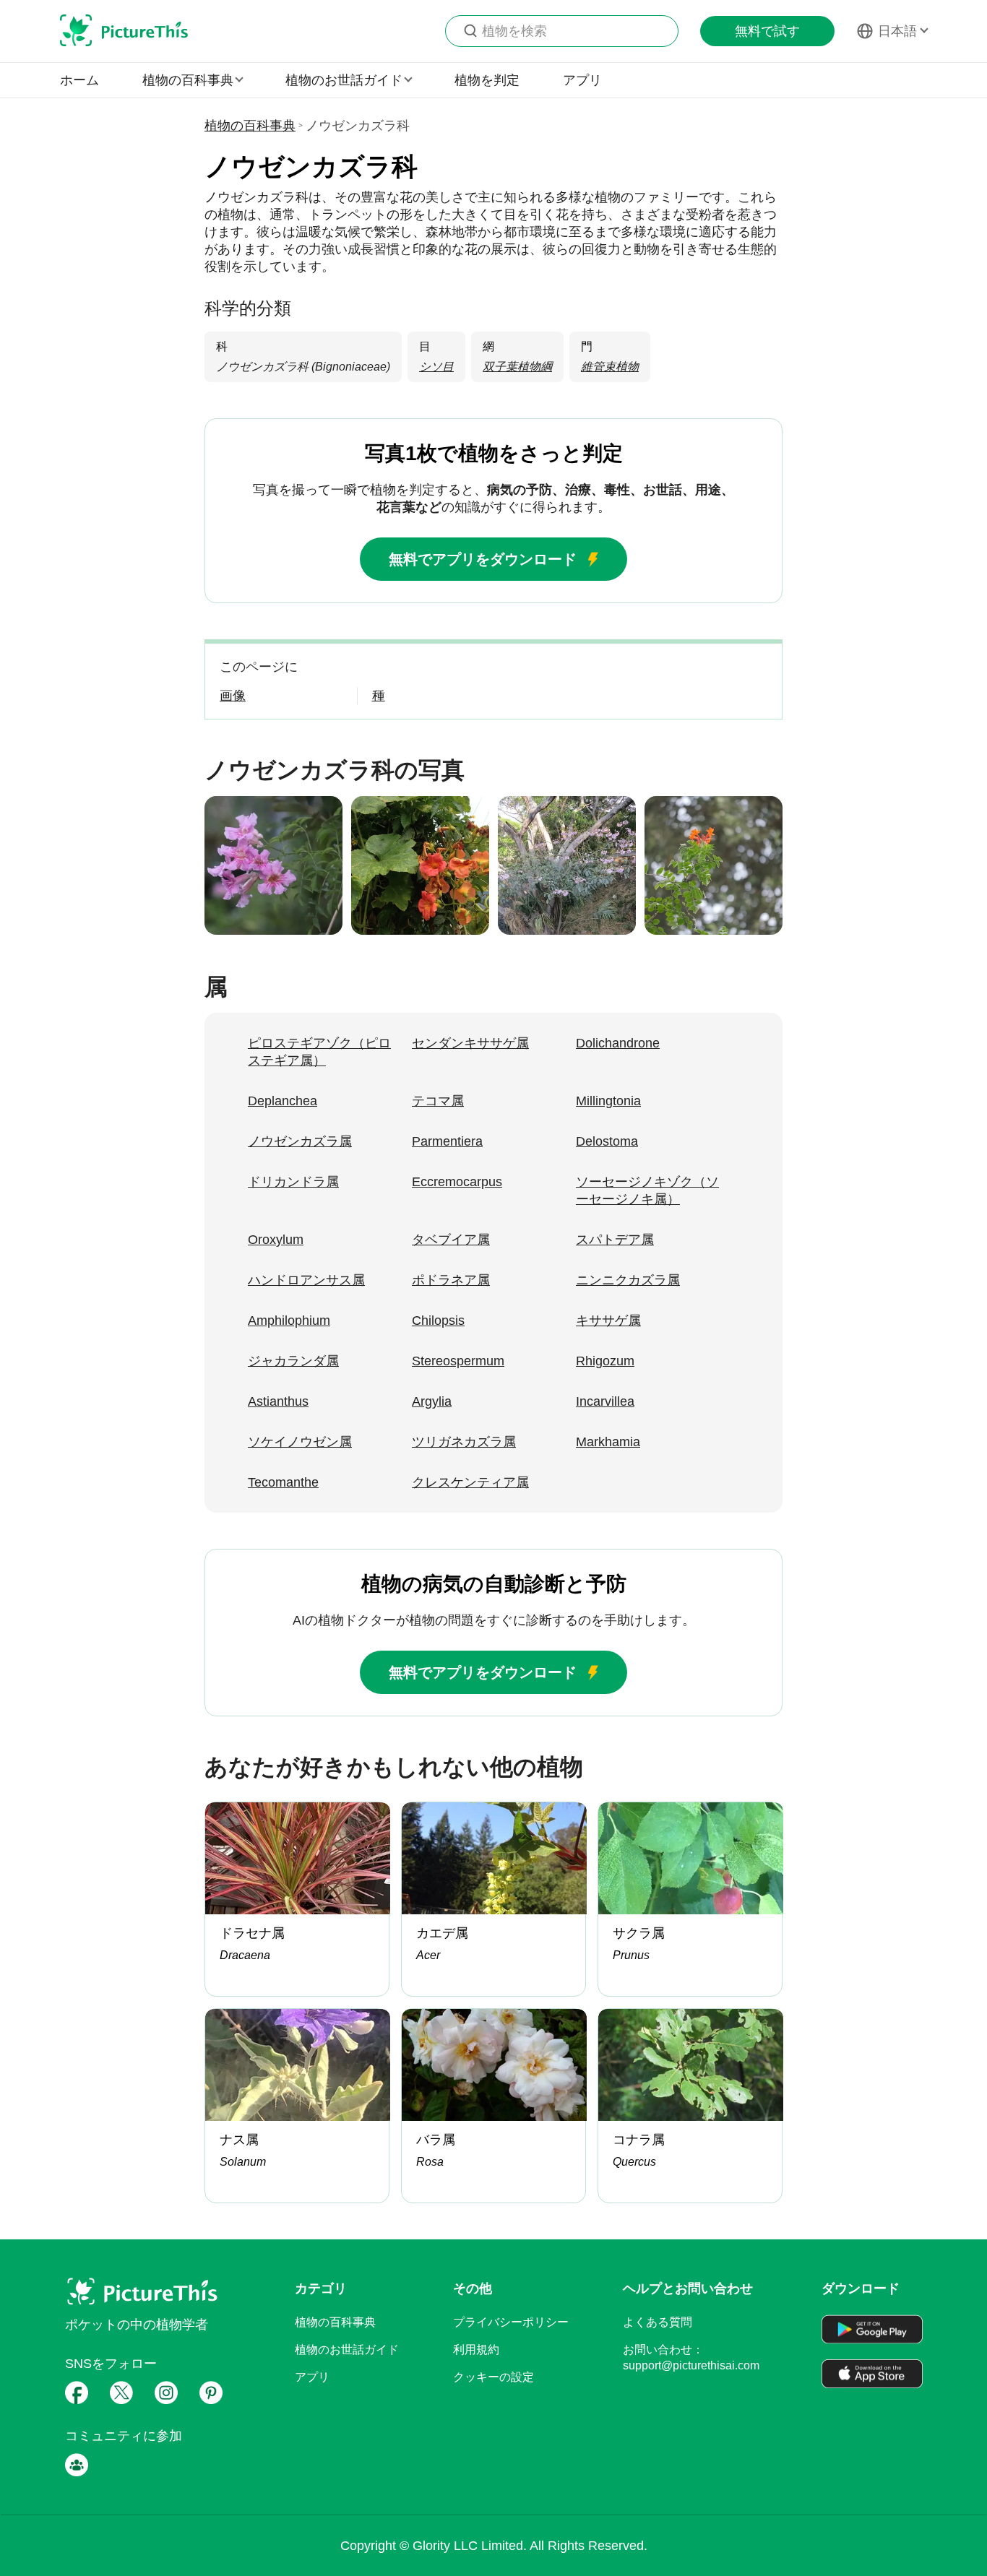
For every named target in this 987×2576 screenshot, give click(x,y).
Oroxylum (276, 1240)
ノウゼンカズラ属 (300, 1141)
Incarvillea (605, 1401)
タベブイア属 (451, 1240)
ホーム (79, 80)
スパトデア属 (615, 1240)
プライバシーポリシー (511, 2322)
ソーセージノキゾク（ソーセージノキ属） (647, 1190)
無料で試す (767, 31)
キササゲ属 (608, 1321)
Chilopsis (438, 1321)
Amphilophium (289, 1321)
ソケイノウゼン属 (300, 1442)
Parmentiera (447, 1141)
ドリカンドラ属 (293, 1182)
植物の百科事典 (250, 126)
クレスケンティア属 (470, 1482)
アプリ (582, 80)
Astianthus (278, 1401)
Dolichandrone (618, 1043)
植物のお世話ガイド (347, 2350)
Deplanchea (283, 1101)
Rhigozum (605, 1361)
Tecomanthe (283, 1482)
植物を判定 (487, 80)
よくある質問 (658, 2322)
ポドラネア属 (451, 1280)
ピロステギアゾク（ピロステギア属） (319, 1052)
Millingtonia (608, 1101)
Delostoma (607, 1141)
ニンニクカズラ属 (628, 1280)
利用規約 (476, 2350)
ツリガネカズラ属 (464, 1442)
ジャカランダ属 (293, 1361)
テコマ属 (438, 1101)
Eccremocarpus (457, 1182)
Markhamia (608, 1442)
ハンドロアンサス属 (306, 1280)
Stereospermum (458, 1361)
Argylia (432, 1401)
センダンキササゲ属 (470, 1043)
